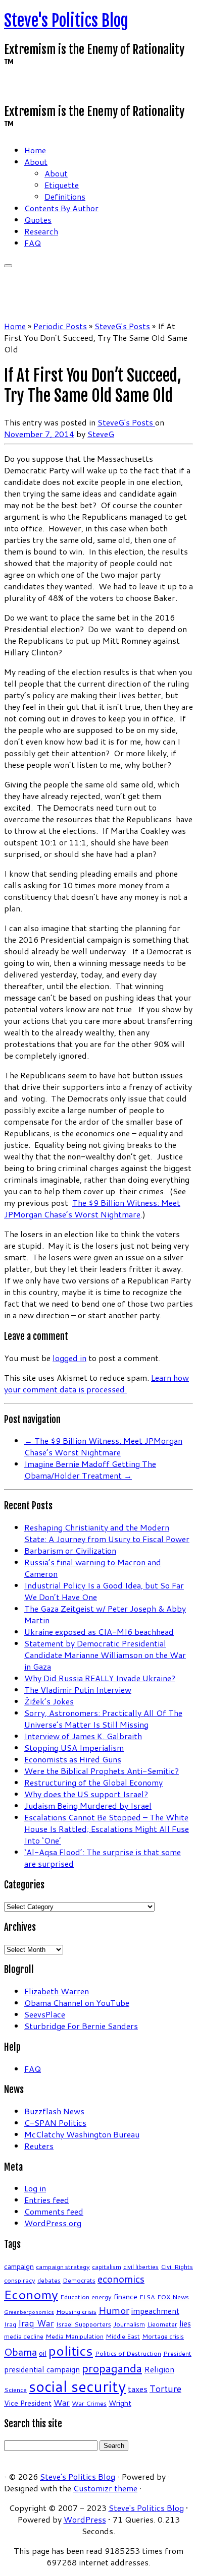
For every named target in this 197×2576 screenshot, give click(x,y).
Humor (114, 2310)
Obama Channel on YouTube (77, 2003)
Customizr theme (105, 2488)
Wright (120, 2403)
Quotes (38, 220)
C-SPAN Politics (55, 2123)
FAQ (33, 243)
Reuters (39, 2146)
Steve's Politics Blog (66, 21)
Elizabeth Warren (57, 1991)
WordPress (85, 2519)
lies (185, 2323)
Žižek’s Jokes (49, 1701)
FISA (147, 2297)
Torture (165, 2388)
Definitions (65, 196)
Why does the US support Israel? (86, 1794)
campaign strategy (63, 2266)
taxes (138, 2389)
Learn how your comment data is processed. (96, 1383)
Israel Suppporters (84, 2324)
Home (35, 150)
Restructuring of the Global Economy (93, 1782)
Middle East (123, 2336)
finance (126, 2297)
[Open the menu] (8, 266)
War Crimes (89, 2403)
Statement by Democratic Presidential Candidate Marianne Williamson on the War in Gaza (105, 1655)
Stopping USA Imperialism (74, 1747)
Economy (31, 2294)
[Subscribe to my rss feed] (7, 88)
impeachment (155, 2311)
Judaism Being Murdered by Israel (88, 1805)
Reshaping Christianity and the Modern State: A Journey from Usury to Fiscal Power (107, 1533)
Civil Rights (177, 2266)
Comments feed (54, 2211)
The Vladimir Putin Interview (78, 1690)
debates (49, 2280)
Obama (20, 2352)
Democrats (79, 2280)
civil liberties (141, 2266)
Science (15, 2389)
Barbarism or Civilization (70, 1550)
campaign (19, 2266)
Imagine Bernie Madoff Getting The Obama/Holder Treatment (90, 1469)
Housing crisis (76, 2311)
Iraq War (36, 2323)
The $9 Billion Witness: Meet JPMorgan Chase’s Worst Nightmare (92, 1208)
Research (41, 231)
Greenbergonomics (29, 2312)
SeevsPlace (45, 2014)
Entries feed (47, 2200)
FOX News (173, 2297)
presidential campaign (42, 2369)
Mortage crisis (163, 2336)
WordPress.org (53, 2223)
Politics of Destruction (128, 2353)
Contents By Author (61, 208)
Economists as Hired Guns (73, 1759)
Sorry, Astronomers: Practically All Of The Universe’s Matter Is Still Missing (103, 1719)
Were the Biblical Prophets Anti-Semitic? (102, 1771)
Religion (159, 2369)
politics (71, 2351)
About (36, 162)
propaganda (112, 2368)
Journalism (129, 2324)
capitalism (107, 2266)
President (177, 2353)
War (62, 2402)
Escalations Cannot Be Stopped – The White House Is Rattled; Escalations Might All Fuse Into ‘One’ (107, 1829)
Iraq (10, 2324)
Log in (35, 2188)
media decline (24, 2336)
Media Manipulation (75, 2336)
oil (43, 2353)
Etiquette (62, 185)
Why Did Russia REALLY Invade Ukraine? (100, 1678)
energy (102, 2297)
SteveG (101, 434)
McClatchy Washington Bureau (82, 2134)
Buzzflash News (54, 2111)
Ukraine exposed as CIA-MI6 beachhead (99, 1632)
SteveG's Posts (122, 326)
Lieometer (162, 2324)
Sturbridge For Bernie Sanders (81, 2026)
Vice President (28, 2403)
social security (77, 2386)
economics (121, 2279)
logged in (69, 1358)
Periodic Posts (60, 326)
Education (75, 2297)
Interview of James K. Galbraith (83, 1736)
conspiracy (20, 2280)
